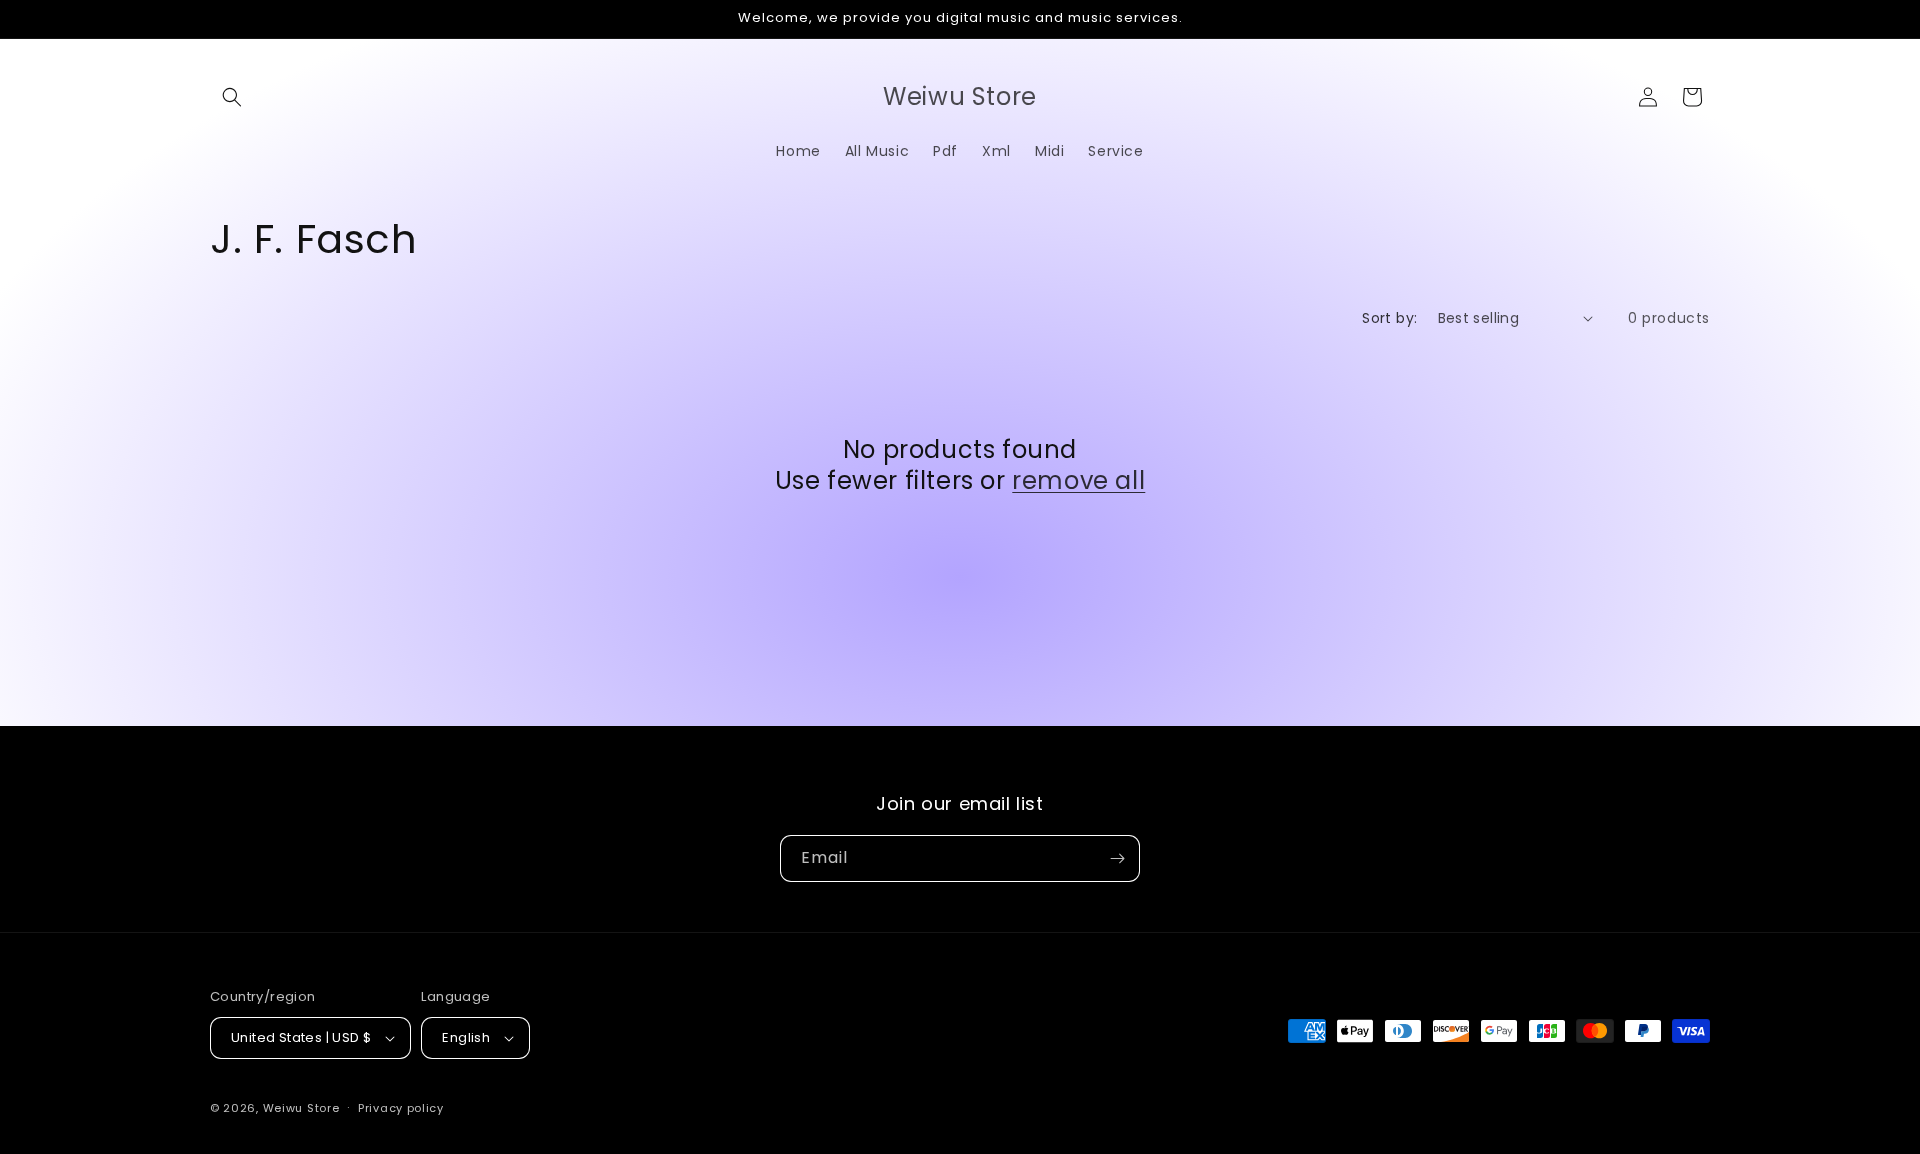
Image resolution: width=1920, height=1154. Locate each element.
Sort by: (1389, 318)
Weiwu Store (301, 1108)
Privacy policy (401, 1108)
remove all (1078, 480)
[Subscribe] (1117, 858)
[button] (232, 97)
